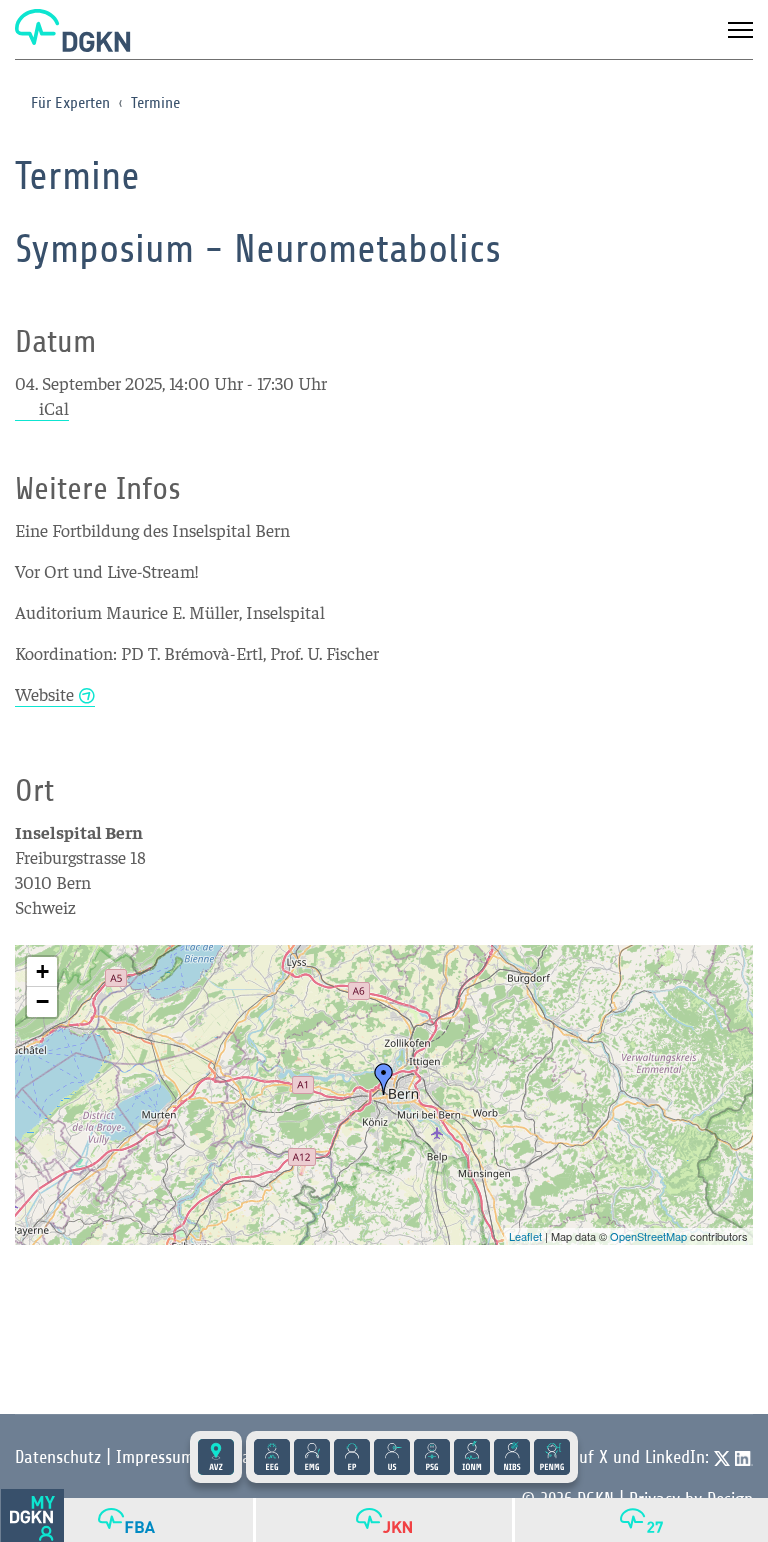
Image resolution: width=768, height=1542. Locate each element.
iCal (54, 407)
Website (44, 693)
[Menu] (740, 30)
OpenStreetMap (648, 1236)
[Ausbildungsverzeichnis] (216, 1457)
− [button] (42, 1001)
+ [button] (42, 971)
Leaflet (525, 1236)
